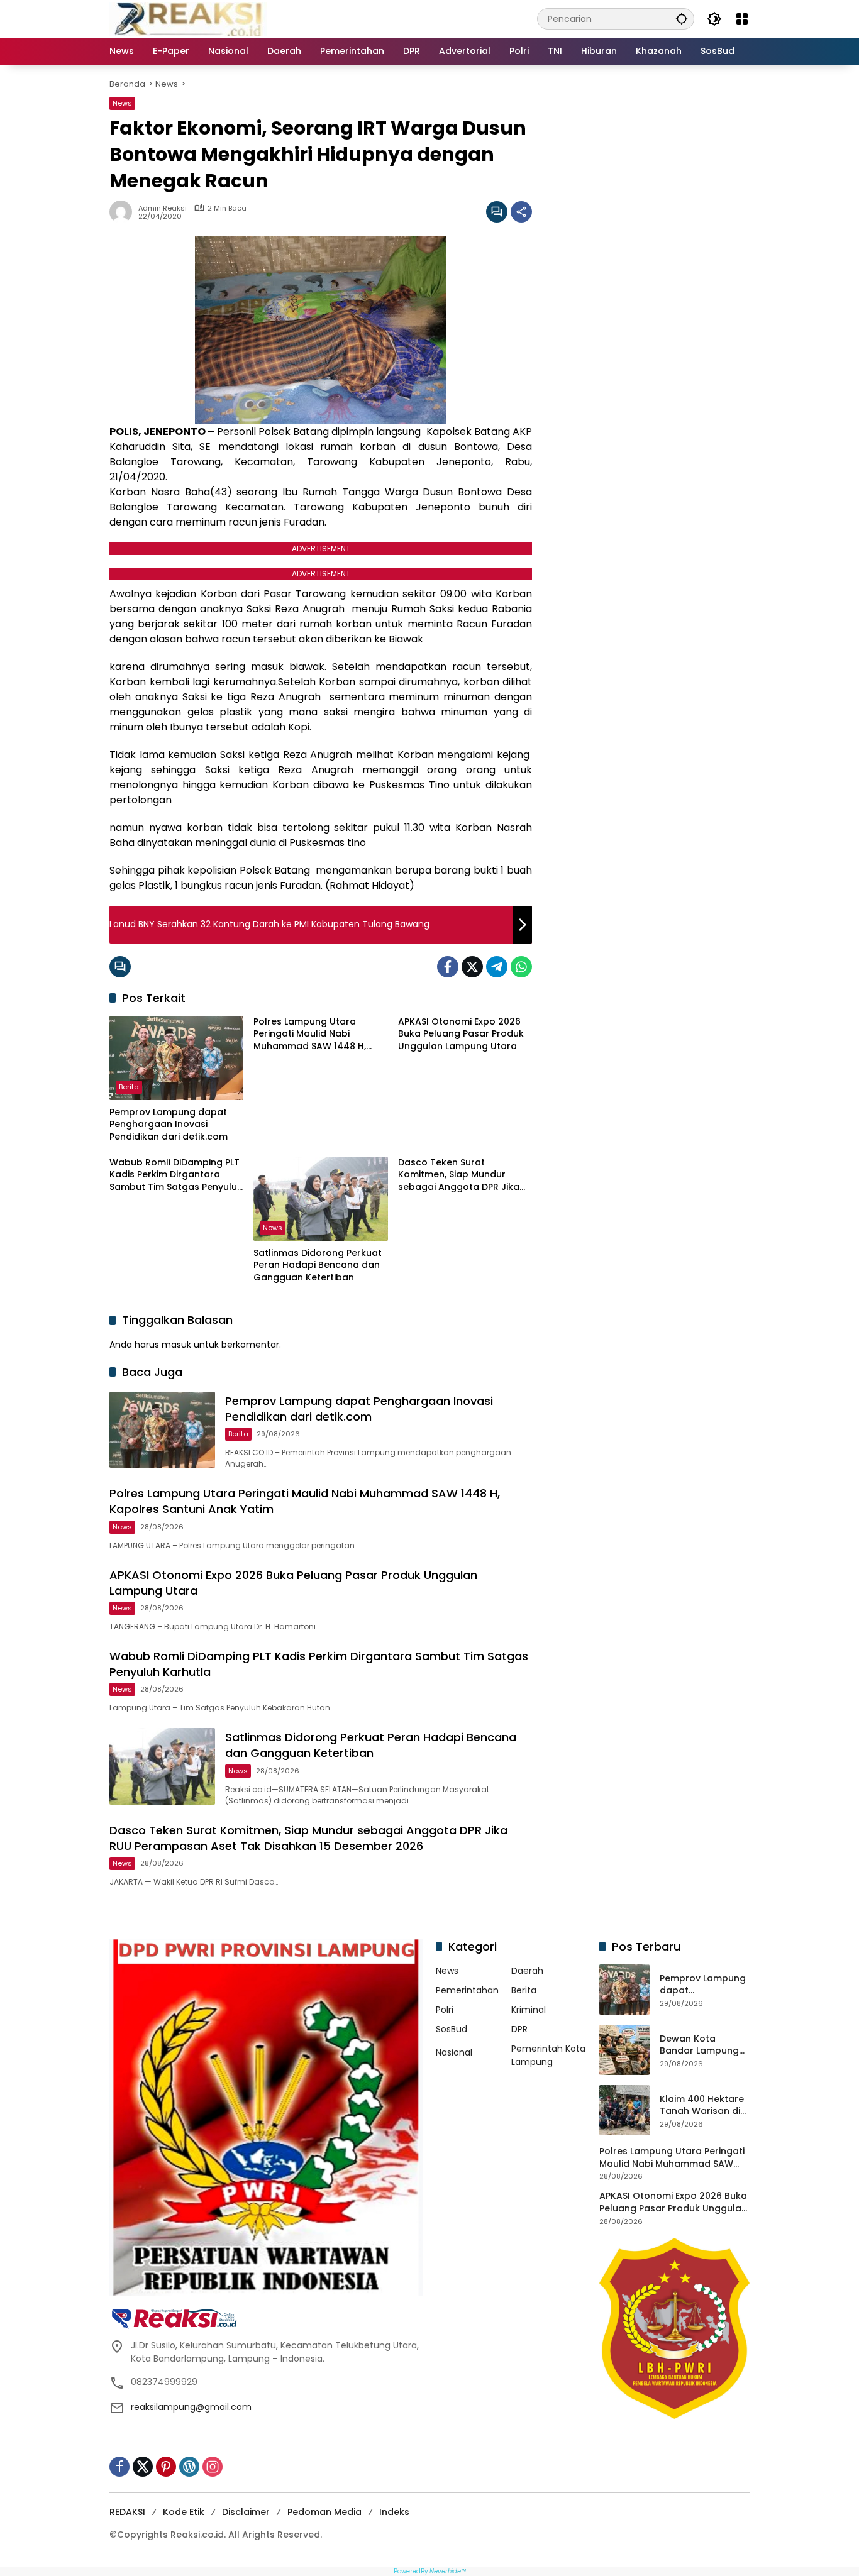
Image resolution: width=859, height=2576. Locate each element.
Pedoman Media (324, 2512)
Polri (445, 2010)
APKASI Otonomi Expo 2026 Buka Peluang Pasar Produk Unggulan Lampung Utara (461, 1034)
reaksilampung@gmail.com (191, 2407)
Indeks (394, 2512)
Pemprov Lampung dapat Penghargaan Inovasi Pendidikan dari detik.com (169, 1125)
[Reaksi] (188, 18)
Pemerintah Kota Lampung (548, 2055)
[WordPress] (189, 2467)
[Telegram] (497, 967)
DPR (519, 2029)
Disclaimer (246, 2512)
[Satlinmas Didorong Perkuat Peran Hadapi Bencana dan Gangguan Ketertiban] (320, 1199)
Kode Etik (184, 2512)
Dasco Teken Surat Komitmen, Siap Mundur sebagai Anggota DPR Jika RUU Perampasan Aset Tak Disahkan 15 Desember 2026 (462, 1175)
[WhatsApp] (521, 967)
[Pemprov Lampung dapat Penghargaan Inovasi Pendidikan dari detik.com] (176, 1058)
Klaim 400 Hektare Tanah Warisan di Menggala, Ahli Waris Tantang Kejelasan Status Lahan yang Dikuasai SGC (702, 2105)
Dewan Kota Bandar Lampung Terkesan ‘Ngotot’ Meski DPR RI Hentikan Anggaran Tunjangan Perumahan (704, 2045)
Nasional (454, 2052)
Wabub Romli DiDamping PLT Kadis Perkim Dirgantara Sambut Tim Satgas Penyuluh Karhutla (176, 1175)
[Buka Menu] (742, 19)
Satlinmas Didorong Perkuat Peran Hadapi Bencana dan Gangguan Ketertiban (318, 1265)
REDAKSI (127, 2512)
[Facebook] (448, 967)
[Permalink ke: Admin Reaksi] (124, 212)
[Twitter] (472, 967)
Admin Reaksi (163, 208)
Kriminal (529, 2010)
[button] (682, 19)
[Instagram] (213, 2467)
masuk (176, 1345)
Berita (129, 1087)
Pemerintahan (467, 1990)
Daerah (527, 1971)
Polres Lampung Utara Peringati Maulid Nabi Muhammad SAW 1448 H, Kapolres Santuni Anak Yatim (319, 1034)
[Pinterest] (166, 2467)
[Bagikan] (521, 212)
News (122, 103)
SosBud (452, 2029)
